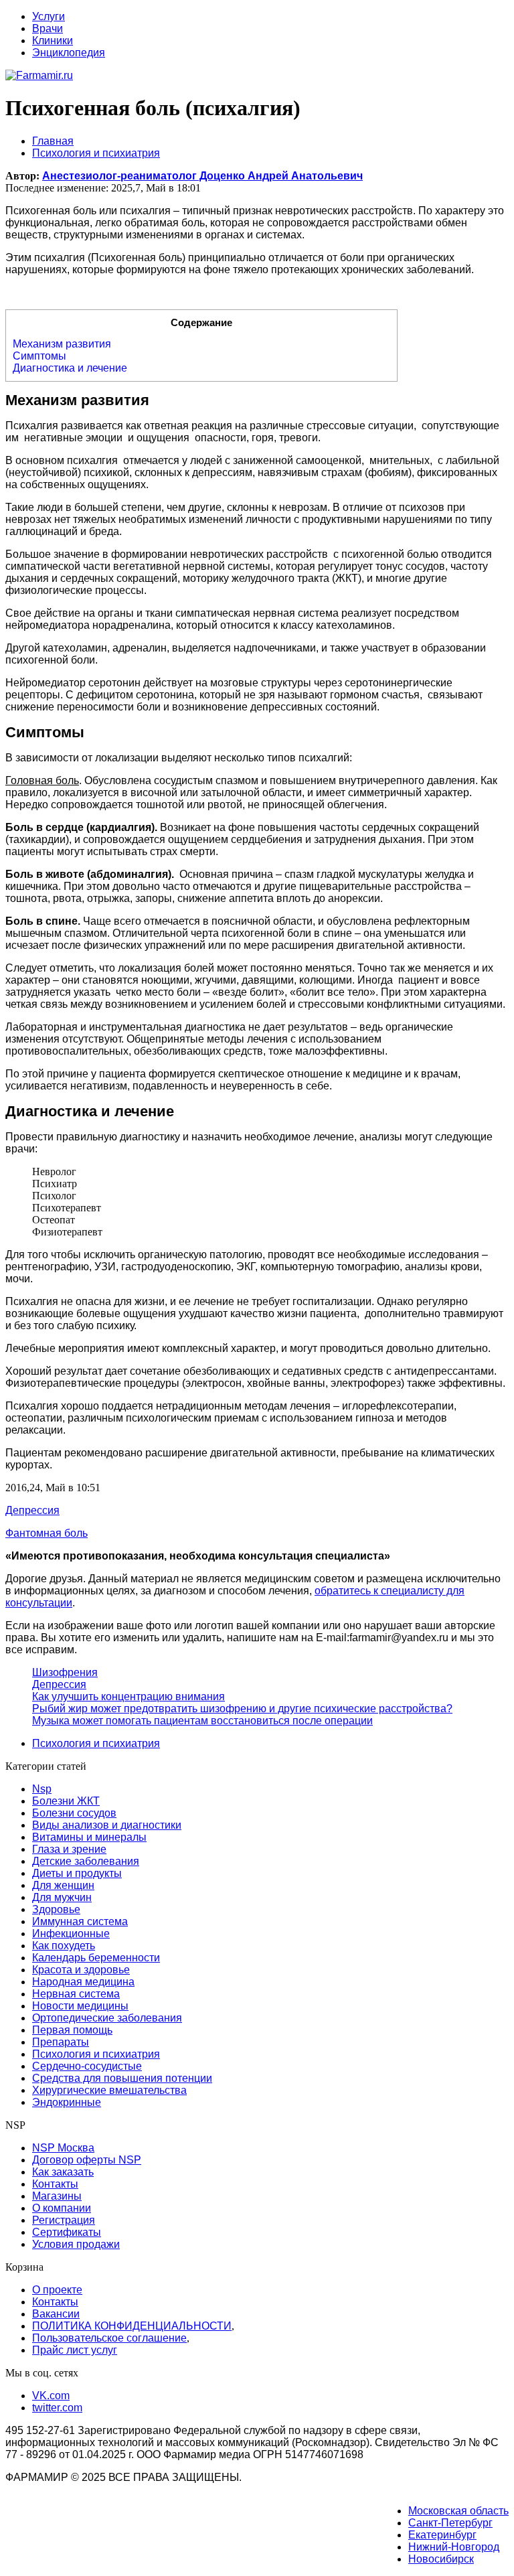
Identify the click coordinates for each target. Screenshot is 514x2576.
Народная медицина (83, 1982)
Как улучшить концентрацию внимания (128, 1696)
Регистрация (64, 2220)
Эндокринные (67, 2102)
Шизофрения (65, 1672)
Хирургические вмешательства (109, 2090)
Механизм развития (62, 344)
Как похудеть (64, 1946)
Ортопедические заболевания (107, 2018)
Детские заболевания (86, 1861)
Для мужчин (62, 1897)
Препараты (61, 2042)
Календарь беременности (96, 1958)
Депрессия (59, 1684)
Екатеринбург (442, 2535)
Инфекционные (71, 1934)
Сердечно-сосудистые (87, 2066)
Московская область (458, 2511)
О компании (62, 2208)
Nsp (42, 1789)
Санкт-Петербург (450, 2523)
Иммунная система (80, 1921)
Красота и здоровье (81, 1970)
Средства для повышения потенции (122, 2078)
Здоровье (56, 1909)
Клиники (53, 41)
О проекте (57, 2290)
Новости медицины (80, 2006)
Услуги (49, 16)
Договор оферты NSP (87, 2160)
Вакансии (56, 2314)
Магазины (57, 2196)
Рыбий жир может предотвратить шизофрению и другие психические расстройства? (242, 1709)
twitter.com (57, 2408)
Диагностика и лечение (70, 368)
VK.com (51, 2396)
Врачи (48, 28)
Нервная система (76, 1994)
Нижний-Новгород (454, 2547)
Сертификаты (67, 2232)
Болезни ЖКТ (66, 1801)
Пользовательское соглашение (109, 2338)
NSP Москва (63, 2148)
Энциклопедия (69, 53)
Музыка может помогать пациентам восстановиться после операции (202, 1721)
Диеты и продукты (77, 1873)
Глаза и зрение (69, 1849)
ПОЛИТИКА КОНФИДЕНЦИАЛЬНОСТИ (132, 2326)
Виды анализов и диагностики (107, 1825)
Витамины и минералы (89, 1837)
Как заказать (63, 2172)
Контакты (55, 2184)
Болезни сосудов (74, 1813)
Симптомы (39, 356)
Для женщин (63, 1885)
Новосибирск (441, 2559)
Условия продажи (76, 2244)
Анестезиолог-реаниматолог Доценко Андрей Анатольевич (202, 176)
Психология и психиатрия (96, 1743)
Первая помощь (72, 2030)
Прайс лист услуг (75, 2350)
